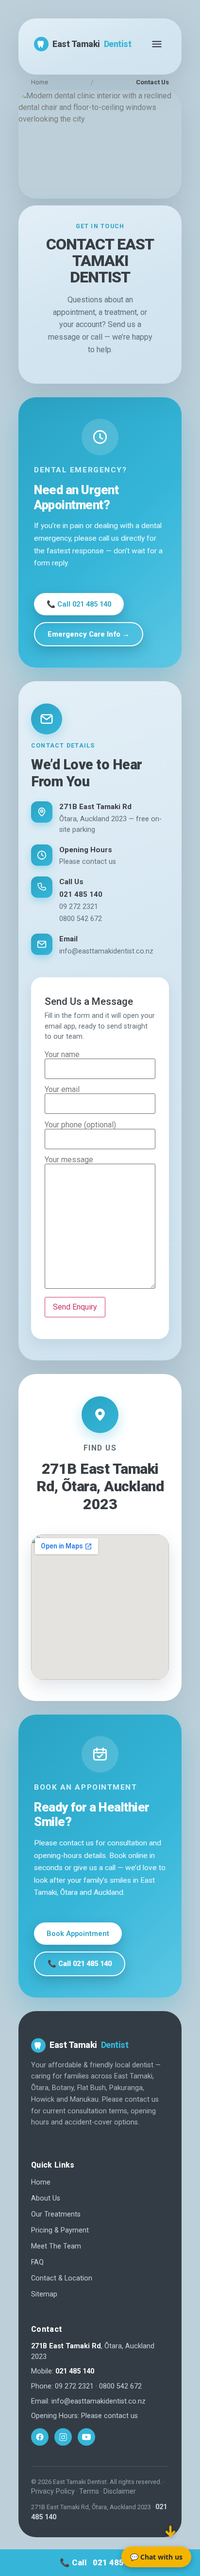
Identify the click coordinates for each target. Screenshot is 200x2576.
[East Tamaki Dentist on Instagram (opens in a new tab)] (63, 2437)
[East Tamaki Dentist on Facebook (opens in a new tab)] (40, 2437)
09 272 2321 (79, 907)
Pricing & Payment (60, 2230)
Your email (62, 1090)
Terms (89, 2491)
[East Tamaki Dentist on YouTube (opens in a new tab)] (86, 2437)
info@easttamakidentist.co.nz (106, 951)
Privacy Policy (53, 2491)
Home (40, 82)
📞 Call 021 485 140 (79, 604)
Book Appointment (78, 1934)
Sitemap (44, 2294)
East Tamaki (92, 44)
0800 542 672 (81, 919)
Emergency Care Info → (89, 634)
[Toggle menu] (157, 44)
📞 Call (100, 2562)
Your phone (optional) (80, 1125)
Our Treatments (56, 2214)
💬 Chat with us (156, 2557)
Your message (69, 1160)
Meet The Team (56, 2246)
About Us (46, 2198)
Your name (62, 1055)
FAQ (37, 2262)
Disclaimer (120, 2491)
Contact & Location (62, 2278)
